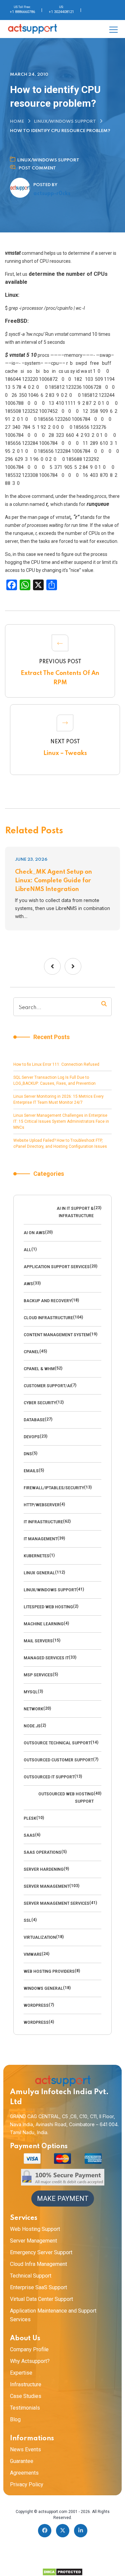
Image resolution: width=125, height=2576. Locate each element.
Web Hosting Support (35, 2229)
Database (34, 1420)
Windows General (43, 1988)
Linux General (39, 1573)
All (27, 1250)
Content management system (57, 1335)
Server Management (46, 1886)
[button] (52, 966)
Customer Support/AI (47, 1386)
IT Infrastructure (43, 1522)
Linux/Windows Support (65, 122)
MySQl (31, 1692)
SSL (27, 1920)
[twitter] (63, 2531)
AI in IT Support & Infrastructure (75, 1212)
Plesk (30, 1818)
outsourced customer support (58, 1760)
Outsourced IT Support (49, 1777)
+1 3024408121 (61, 12)
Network (33, 1709)
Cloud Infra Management (38, 2264)
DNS (28, 1454)
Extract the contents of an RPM (60, 678)
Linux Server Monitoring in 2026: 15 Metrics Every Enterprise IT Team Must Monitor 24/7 (58, 1099)
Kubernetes (36, 1556)
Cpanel (31, 1352)
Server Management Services (56, 1903)
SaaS (29, 1835)
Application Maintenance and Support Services (53, 2315)
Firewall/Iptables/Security (54, 1488)
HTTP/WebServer (42, 1505)
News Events (25, 2449)
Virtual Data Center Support (41, 2299)
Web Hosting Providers (49, 1971)
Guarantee (22, 2461)
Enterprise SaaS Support (38, 2287)
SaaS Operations (42, 1852)
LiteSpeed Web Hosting (48, 1607)
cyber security (40, 1403)
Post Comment (37, 168)
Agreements (24, 2473)
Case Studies (26, 2396)
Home (17, 122)
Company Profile (29, 2349)
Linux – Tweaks (65, 753)
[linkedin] (81, 2531)
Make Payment (63, 2199)
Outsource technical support (57, 1743)
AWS (28, 1284)
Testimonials (25, 2408)
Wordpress (36, 2005)
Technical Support (31, 2276)
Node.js (32, 1726)
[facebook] (45, 2531)
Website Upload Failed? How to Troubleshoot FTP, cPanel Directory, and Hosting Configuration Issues (60, 1143)
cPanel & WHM (39, 1369)
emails (31, 1471)
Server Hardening (44, 1869)
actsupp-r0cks (52, 194)
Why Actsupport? (30, 2361)
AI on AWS (34, 1233)
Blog (15, 2419)
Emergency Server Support (41, 2252)
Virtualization (40, 1937)
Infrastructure (26, 2384)
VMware (33, 1954)
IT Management (40, 1539)
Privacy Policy (27, 2484)
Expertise (21, 2373)
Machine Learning (44, 1624)
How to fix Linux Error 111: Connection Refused (56, 1064)
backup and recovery (47, 1301)
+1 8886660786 (22, 12)
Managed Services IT (46, 1658)
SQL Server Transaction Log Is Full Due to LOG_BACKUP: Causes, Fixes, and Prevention (54, 1080)
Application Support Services (57, 1267)
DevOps (32, 1437)
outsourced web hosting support (66, 1798)
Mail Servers (38, 1641)
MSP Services (38, 1675)
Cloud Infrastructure (48, 1318)
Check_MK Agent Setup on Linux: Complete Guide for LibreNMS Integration (53, 881)
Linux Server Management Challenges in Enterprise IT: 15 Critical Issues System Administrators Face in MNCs (61, 1121)
